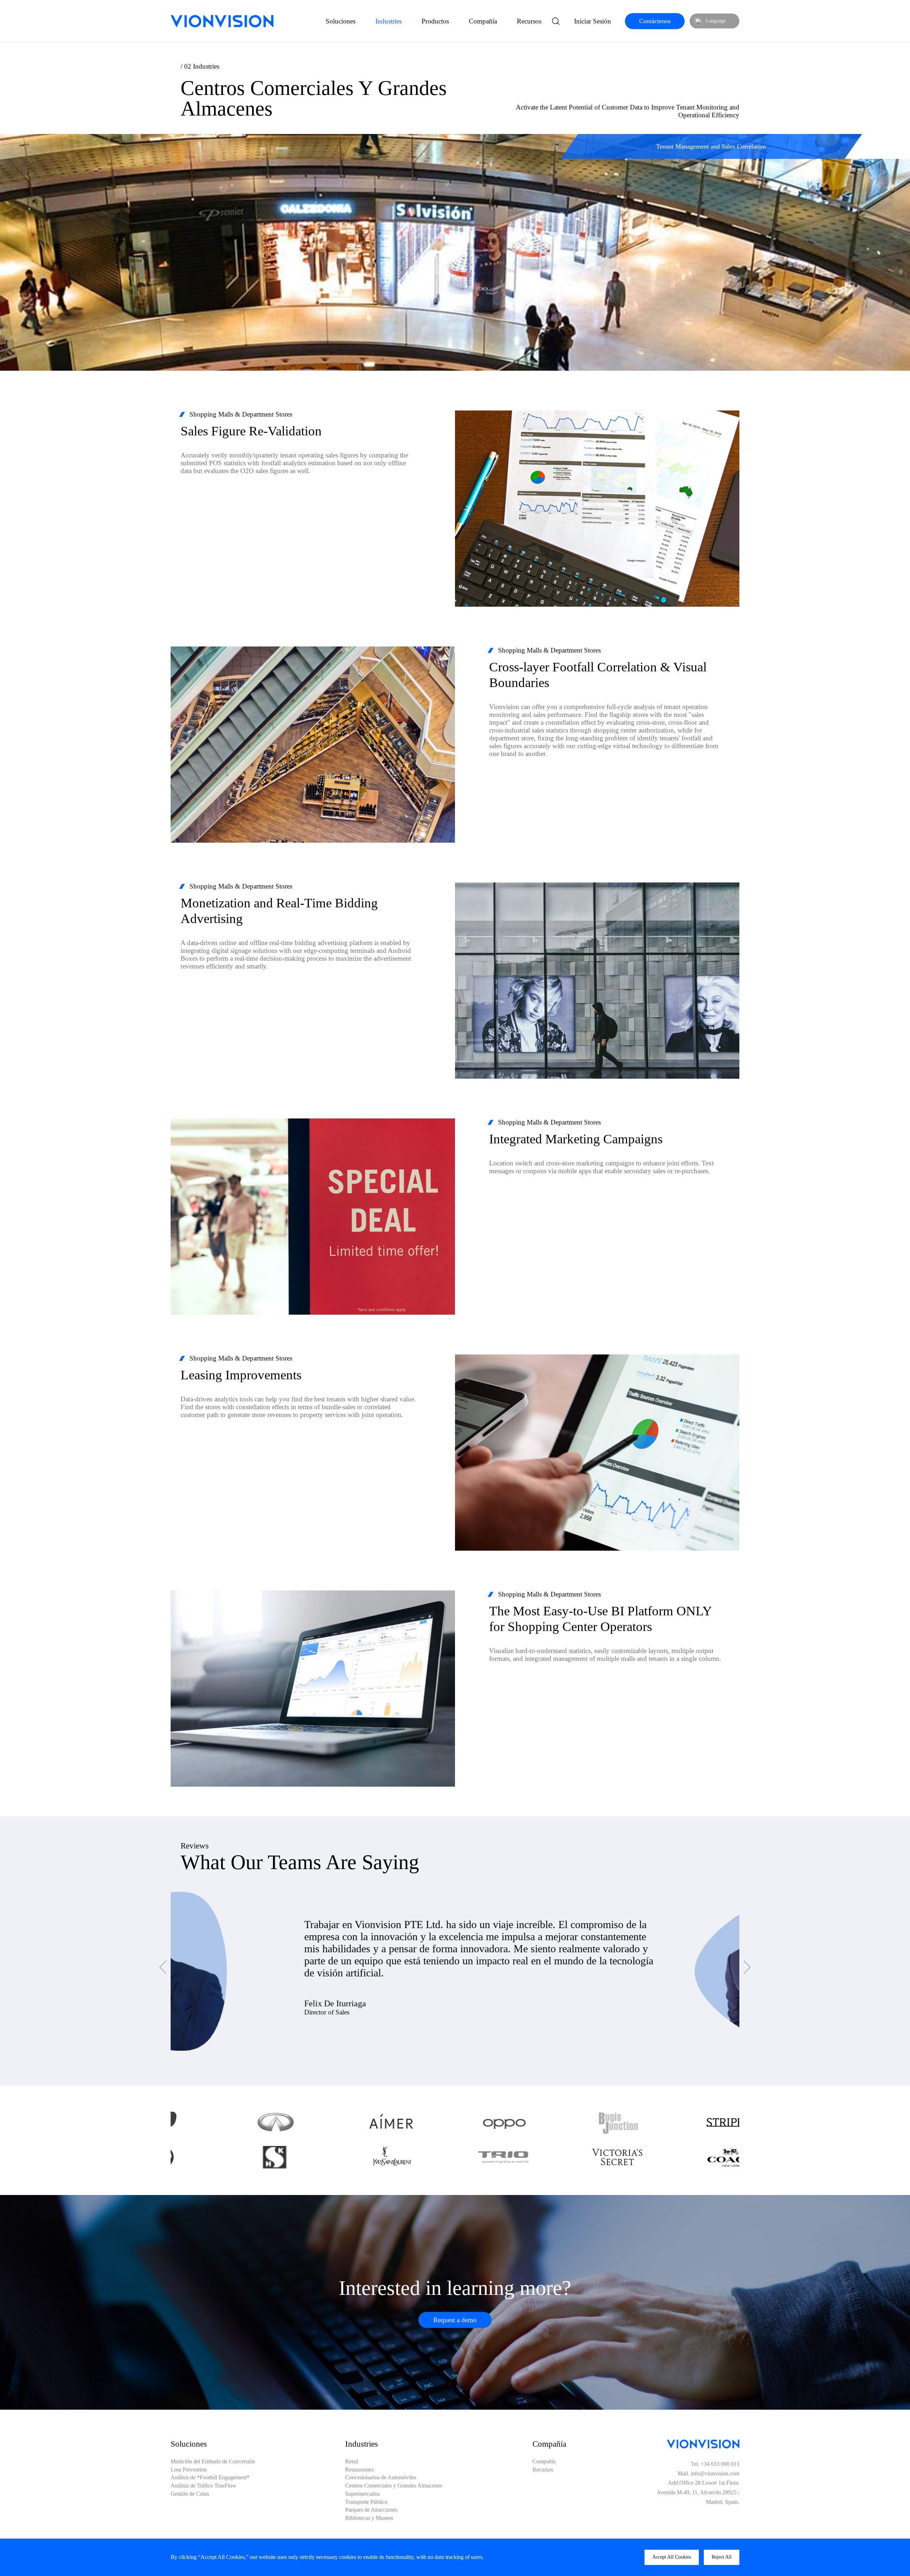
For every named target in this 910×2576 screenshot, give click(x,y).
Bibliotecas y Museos (369, 2518)
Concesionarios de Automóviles (381, 2478)
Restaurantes (359, 2470)
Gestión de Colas (190, 2494)
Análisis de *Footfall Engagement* (210, 2478)
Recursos (529, 21)
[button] (163, 1967)
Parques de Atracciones (371, 2510)
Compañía (483, 21)
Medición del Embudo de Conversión (213, 2462)
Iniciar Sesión (593, 21)
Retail (352, 2462)
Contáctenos (655, 21)
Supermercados (362, 2494)
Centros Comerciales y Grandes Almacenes (394, 2486)
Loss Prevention (189, 2470)
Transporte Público (366, 2502)
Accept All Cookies (672, 2557)
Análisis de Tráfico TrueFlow (204, 2486)
